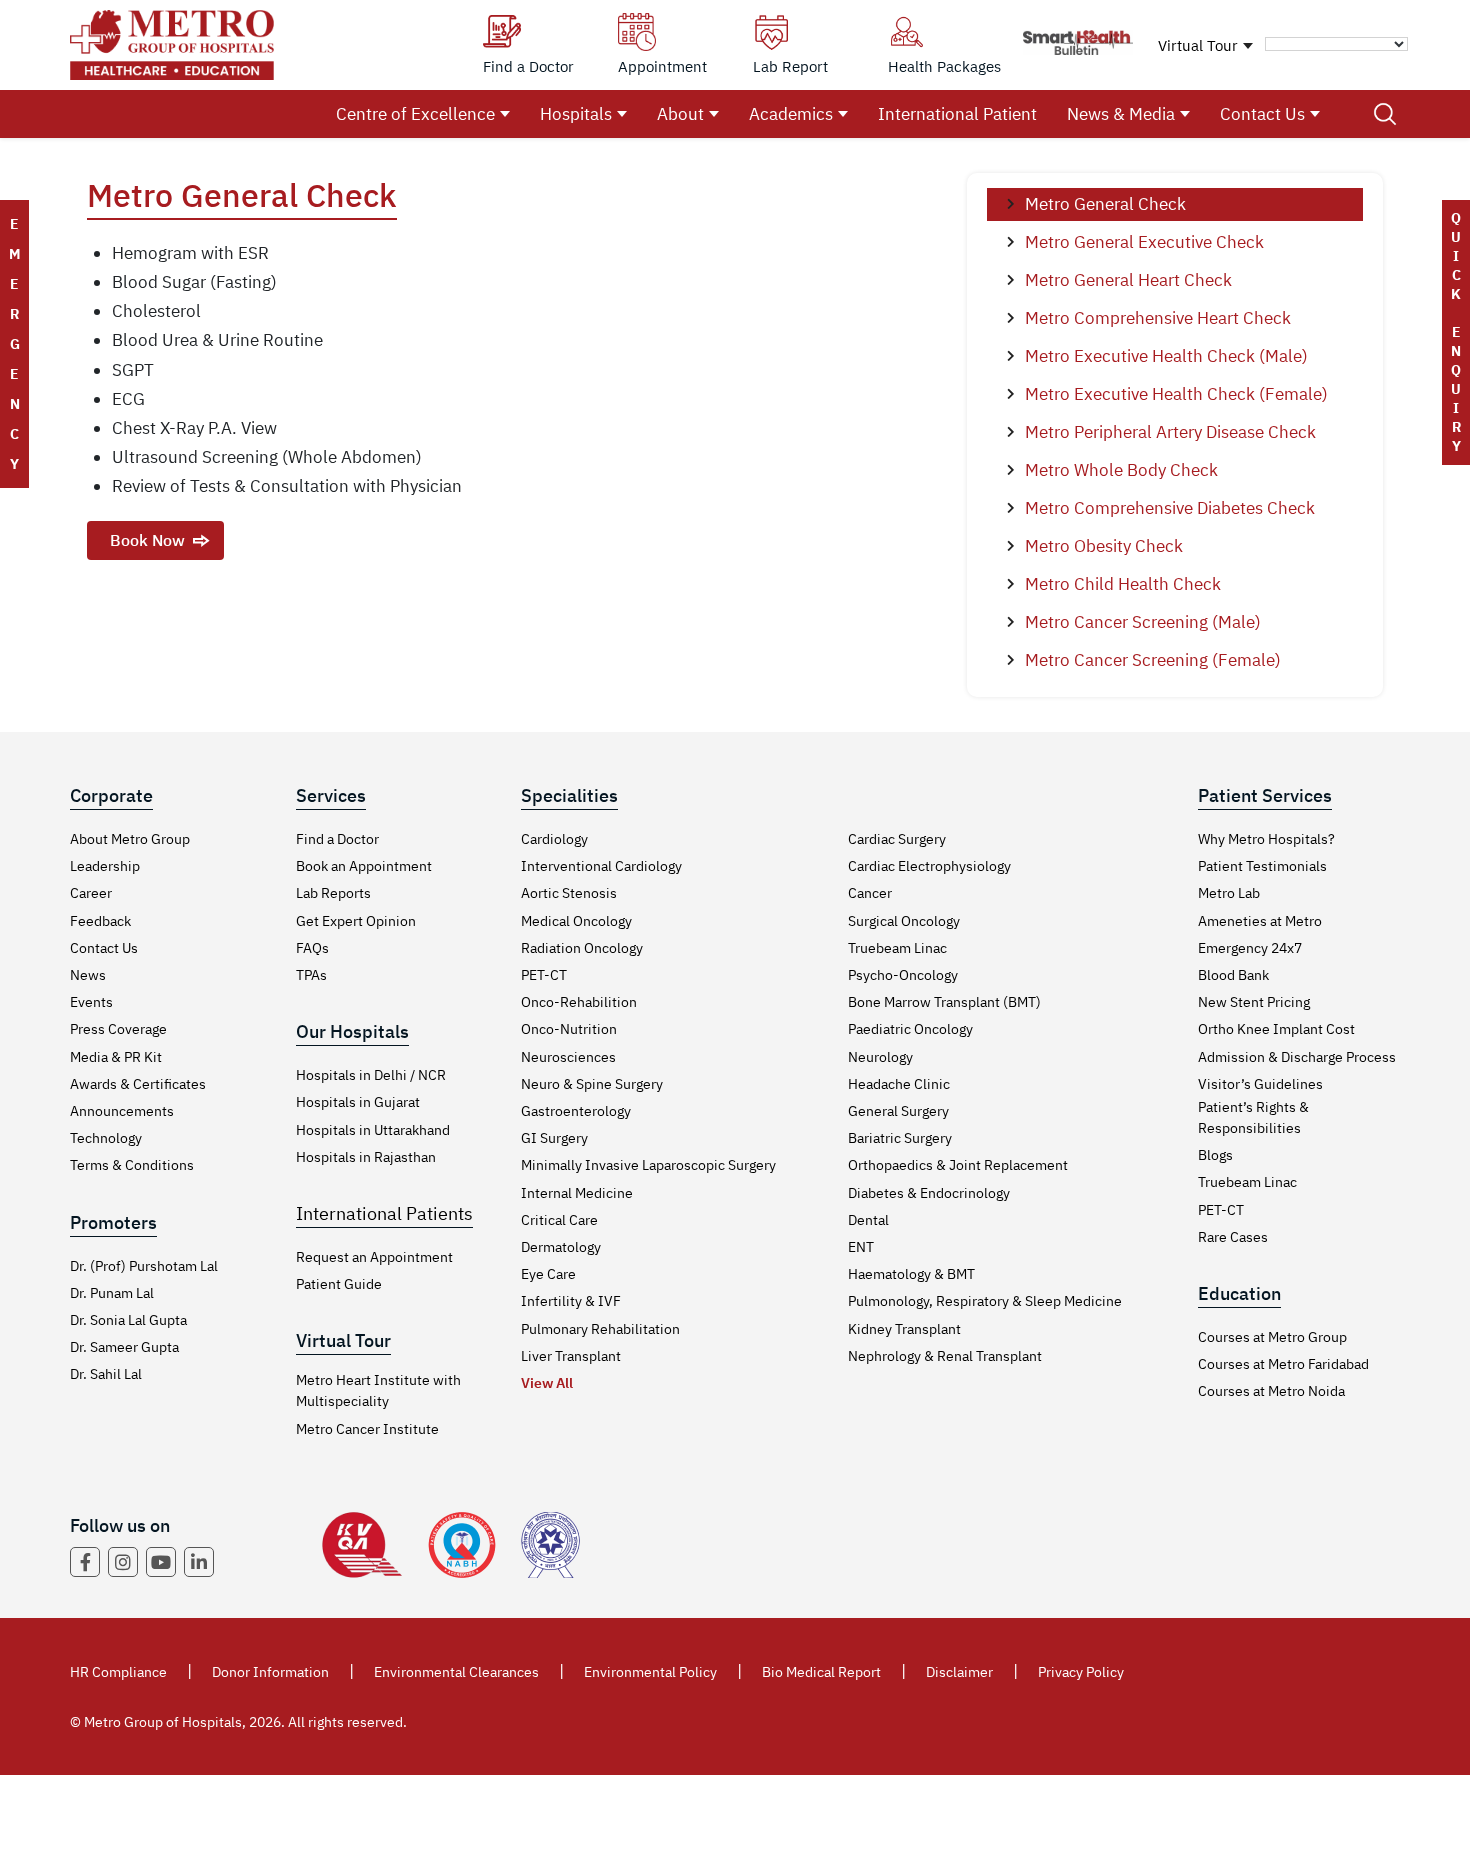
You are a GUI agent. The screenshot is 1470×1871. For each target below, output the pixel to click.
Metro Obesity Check (1104, 546)
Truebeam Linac (897, 948)
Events (91, 1002)
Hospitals (576, 114)
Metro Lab (1229, 893)
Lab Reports (333, 893)
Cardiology (554, 839)
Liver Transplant (571, 1356)
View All (547, 1383)
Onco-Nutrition (569, 1029)
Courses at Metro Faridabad (1283, 1364)
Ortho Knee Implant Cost (1276, 1029)
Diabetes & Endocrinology (929, 1193)
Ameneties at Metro (1260, 921)
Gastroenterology (576, 1111)
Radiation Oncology (582, 948)
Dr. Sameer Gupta (124, 1347)
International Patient (957, 114)
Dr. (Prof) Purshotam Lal (144, 1266)
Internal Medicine (577, 1193)
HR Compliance (118, 1672)
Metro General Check (1105, 204)
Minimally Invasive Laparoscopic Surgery (648, 1165)
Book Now (147, 540)
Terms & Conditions (132, 1165)
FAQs (312, 948)
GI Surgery (554, 1138)
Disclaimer (959, 1672)
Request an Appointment (374, 1257)
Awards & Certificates (138, 1084)
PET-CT (544, 975)
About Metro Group (130, 839)
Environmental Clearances (456, 1672)
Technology (106, 1138)
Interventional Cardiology (601, 866)
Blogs (1215, 1155)
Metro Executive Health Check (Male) (1166, 356)
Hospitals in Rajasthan (366, 1157)
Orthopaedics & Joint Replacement (958, 1165)
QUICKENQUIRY (1456, 332)
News (88, 975)
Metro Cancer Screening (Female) (1153, 660)
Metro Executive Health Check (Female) (1176, 394)
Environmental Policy (650, 1672)
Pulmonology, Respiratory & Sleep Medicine (985, 1301)
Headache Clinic (899, 1084)
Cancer (870, 893)
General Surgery (898, 1111)
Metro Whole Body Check (1121, 470)
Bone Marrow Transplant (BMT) (944, 1002)
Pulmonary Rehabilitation (600, 1329)
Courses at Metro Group (1272, 1337)
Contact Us (1262, 114)
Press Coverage (118, 1029)
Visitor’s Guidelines (1260, 1084)
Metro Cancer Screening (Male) (1143, 622)
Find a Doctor (337, 839)
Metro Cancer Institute (367, 1429)
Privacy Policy (1081, 1672)
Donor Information (270, 1672)
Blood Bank (1233, 975)
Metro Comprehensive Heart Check (1158, 318)
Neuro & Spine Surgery (592, 1084)
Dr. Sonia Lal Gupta (128, 1320)
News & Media (1121, 114)
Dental (868, 1220)
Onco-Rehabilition (579, 1002)
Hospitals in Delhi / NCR (371, 1075)
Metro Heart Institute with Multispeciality (378, 1390)
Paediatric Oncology (910, 1029)
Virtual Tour (1198, 45)
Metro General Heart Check (1128, 280)
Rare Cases (1233, 1237)
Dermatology (561, 1247)
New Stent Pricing (1254, 1002)
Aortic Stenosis (569, 893)
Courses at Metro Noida (1271, 1391)
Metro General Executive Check (1144, 242)
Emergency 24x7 (1250, 948)
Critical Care (559, 1220)
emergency (14, 344)
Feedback (100, 921)
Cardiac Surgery (897, 839)
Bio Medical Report (821, 1672)
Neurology (880, 1057)
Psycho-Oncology (903, 975)
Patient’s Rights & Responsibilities (1253, 1117)
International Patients (384, 1213)
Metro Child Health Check (1123, 584)
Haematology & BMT (911, 1274)
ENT (861, 1247)
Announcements (122, 1111)
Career (91, 893)
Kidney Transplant (904, 1329)
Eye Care (548, 1274)
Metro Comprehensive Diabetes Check (1170, 508)
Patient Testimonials (1262, 866)
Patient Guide (339, 1284)
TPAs (311, 975)
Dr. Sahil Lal (106, 1374)
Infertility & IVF (571, 1301)
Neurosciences (568, 1057)
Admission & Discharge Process (1297, 1057)
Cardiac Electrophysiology (929, 866)
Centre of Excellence (415, 114)
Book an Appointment (364, 866)
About (680, 114)
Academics (791, 114)
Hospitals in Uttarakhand (373, 1130)
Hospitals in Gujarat (358, 1102)
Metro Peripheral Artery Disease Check (1170, 432)
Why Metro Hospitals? (1266, 839)
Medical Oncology (576, 921)
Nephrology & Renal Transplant (945, 1356)
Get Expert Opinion (356, 921)
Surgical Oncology (904, 921)
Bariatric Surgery (900, 1138)
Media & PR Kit (116, 1057)
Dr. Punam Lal (112, 1293)
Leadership (105, 866)
